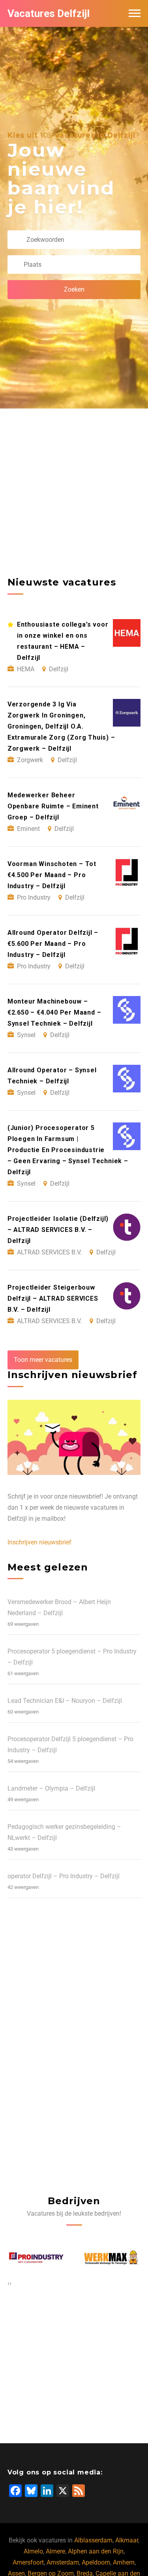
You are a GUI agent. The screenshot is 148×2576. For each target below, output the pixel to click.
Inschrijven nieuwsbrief (39, 1542)
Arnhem (124, 2562)
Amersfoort (28, 2562)
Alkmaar (127, 2540)
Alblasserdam (93, 2540)
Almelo (33, 2551)
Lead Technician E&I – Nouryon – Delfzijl (65, 1701)
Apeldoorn (96, 2562)
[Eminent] (115, 2258)
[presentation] (8, 2283)
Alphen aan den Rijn (96, 2551)
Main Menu (135, 13)
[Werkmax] (38, 2258)
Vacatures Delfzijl (49, 13)
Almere (55, 2551)
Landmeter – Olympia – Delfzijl (51, 1788)
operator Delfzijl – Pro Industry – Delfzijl (64, 1876)
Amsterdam (63, 2562)
